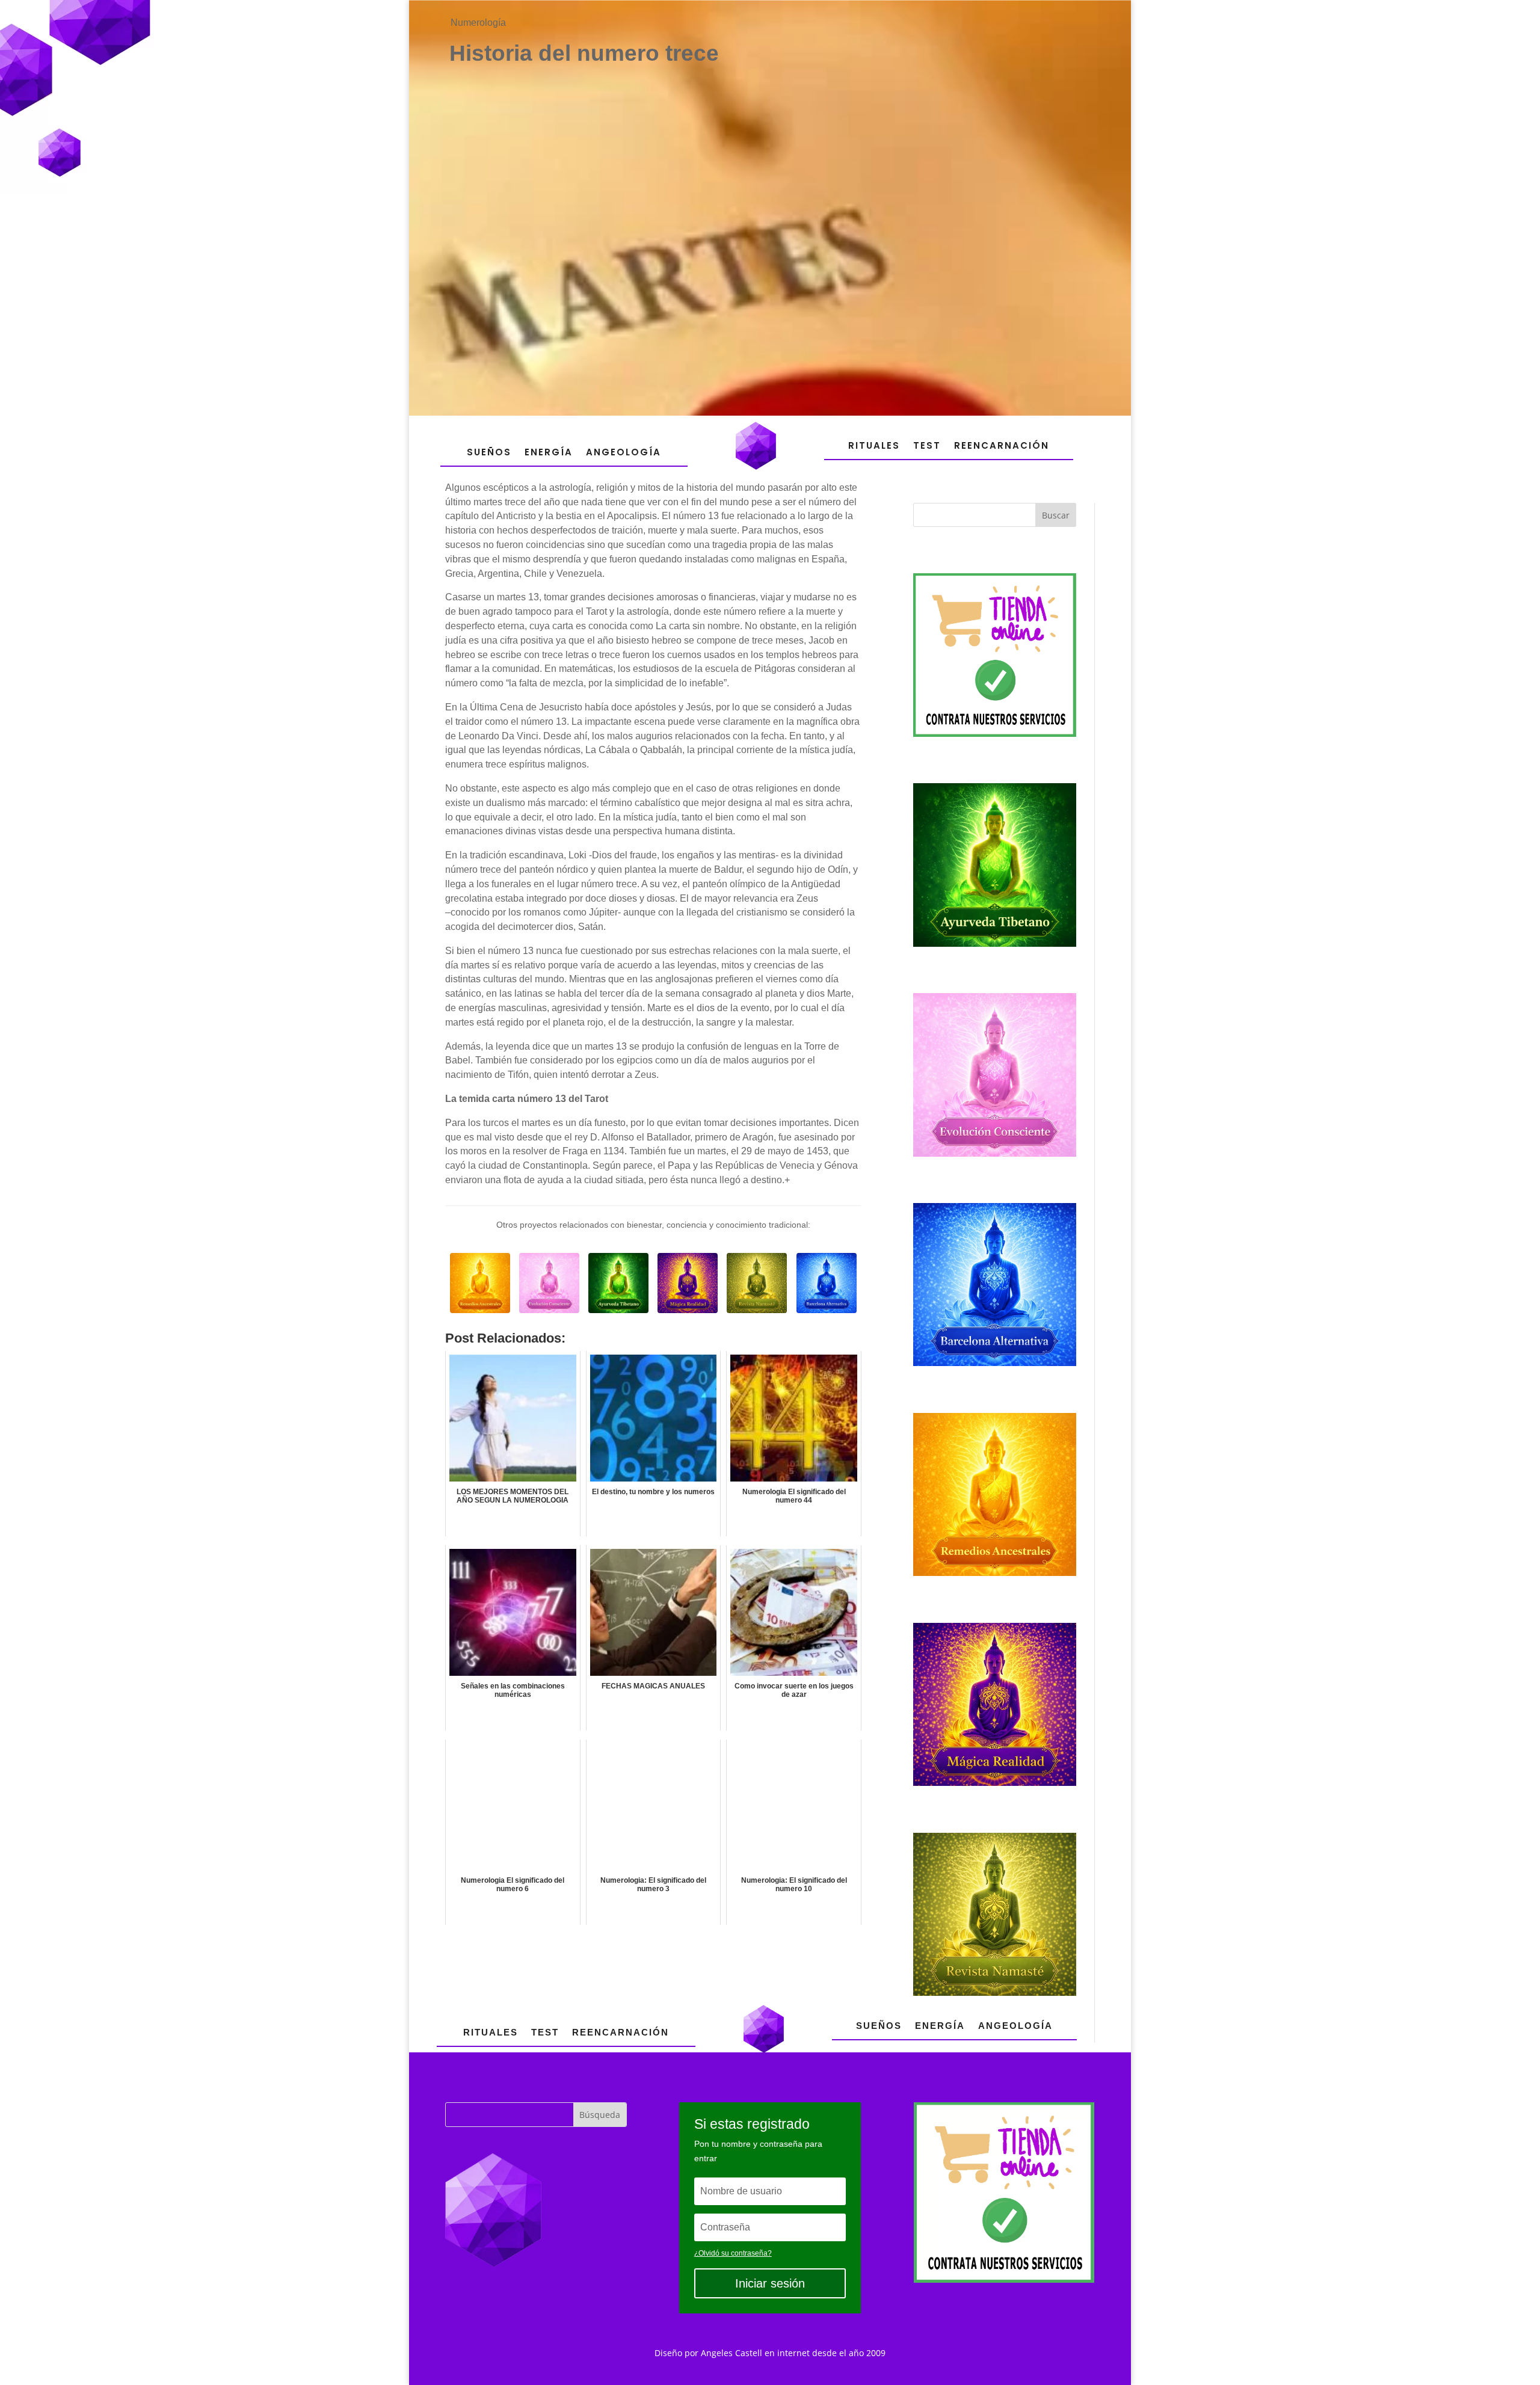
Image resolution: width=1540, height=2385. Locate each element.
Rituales (874, 445)
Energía (549, 452)
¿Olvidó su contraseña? (733, 2253)
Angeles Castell (731, 2353)
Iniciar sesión (770, 2283)
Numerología (478, 23)
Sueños (489, 452)
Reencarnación (1002, 445)
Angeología (624, 452)
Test (927, 445)
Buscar (1056, 515)
